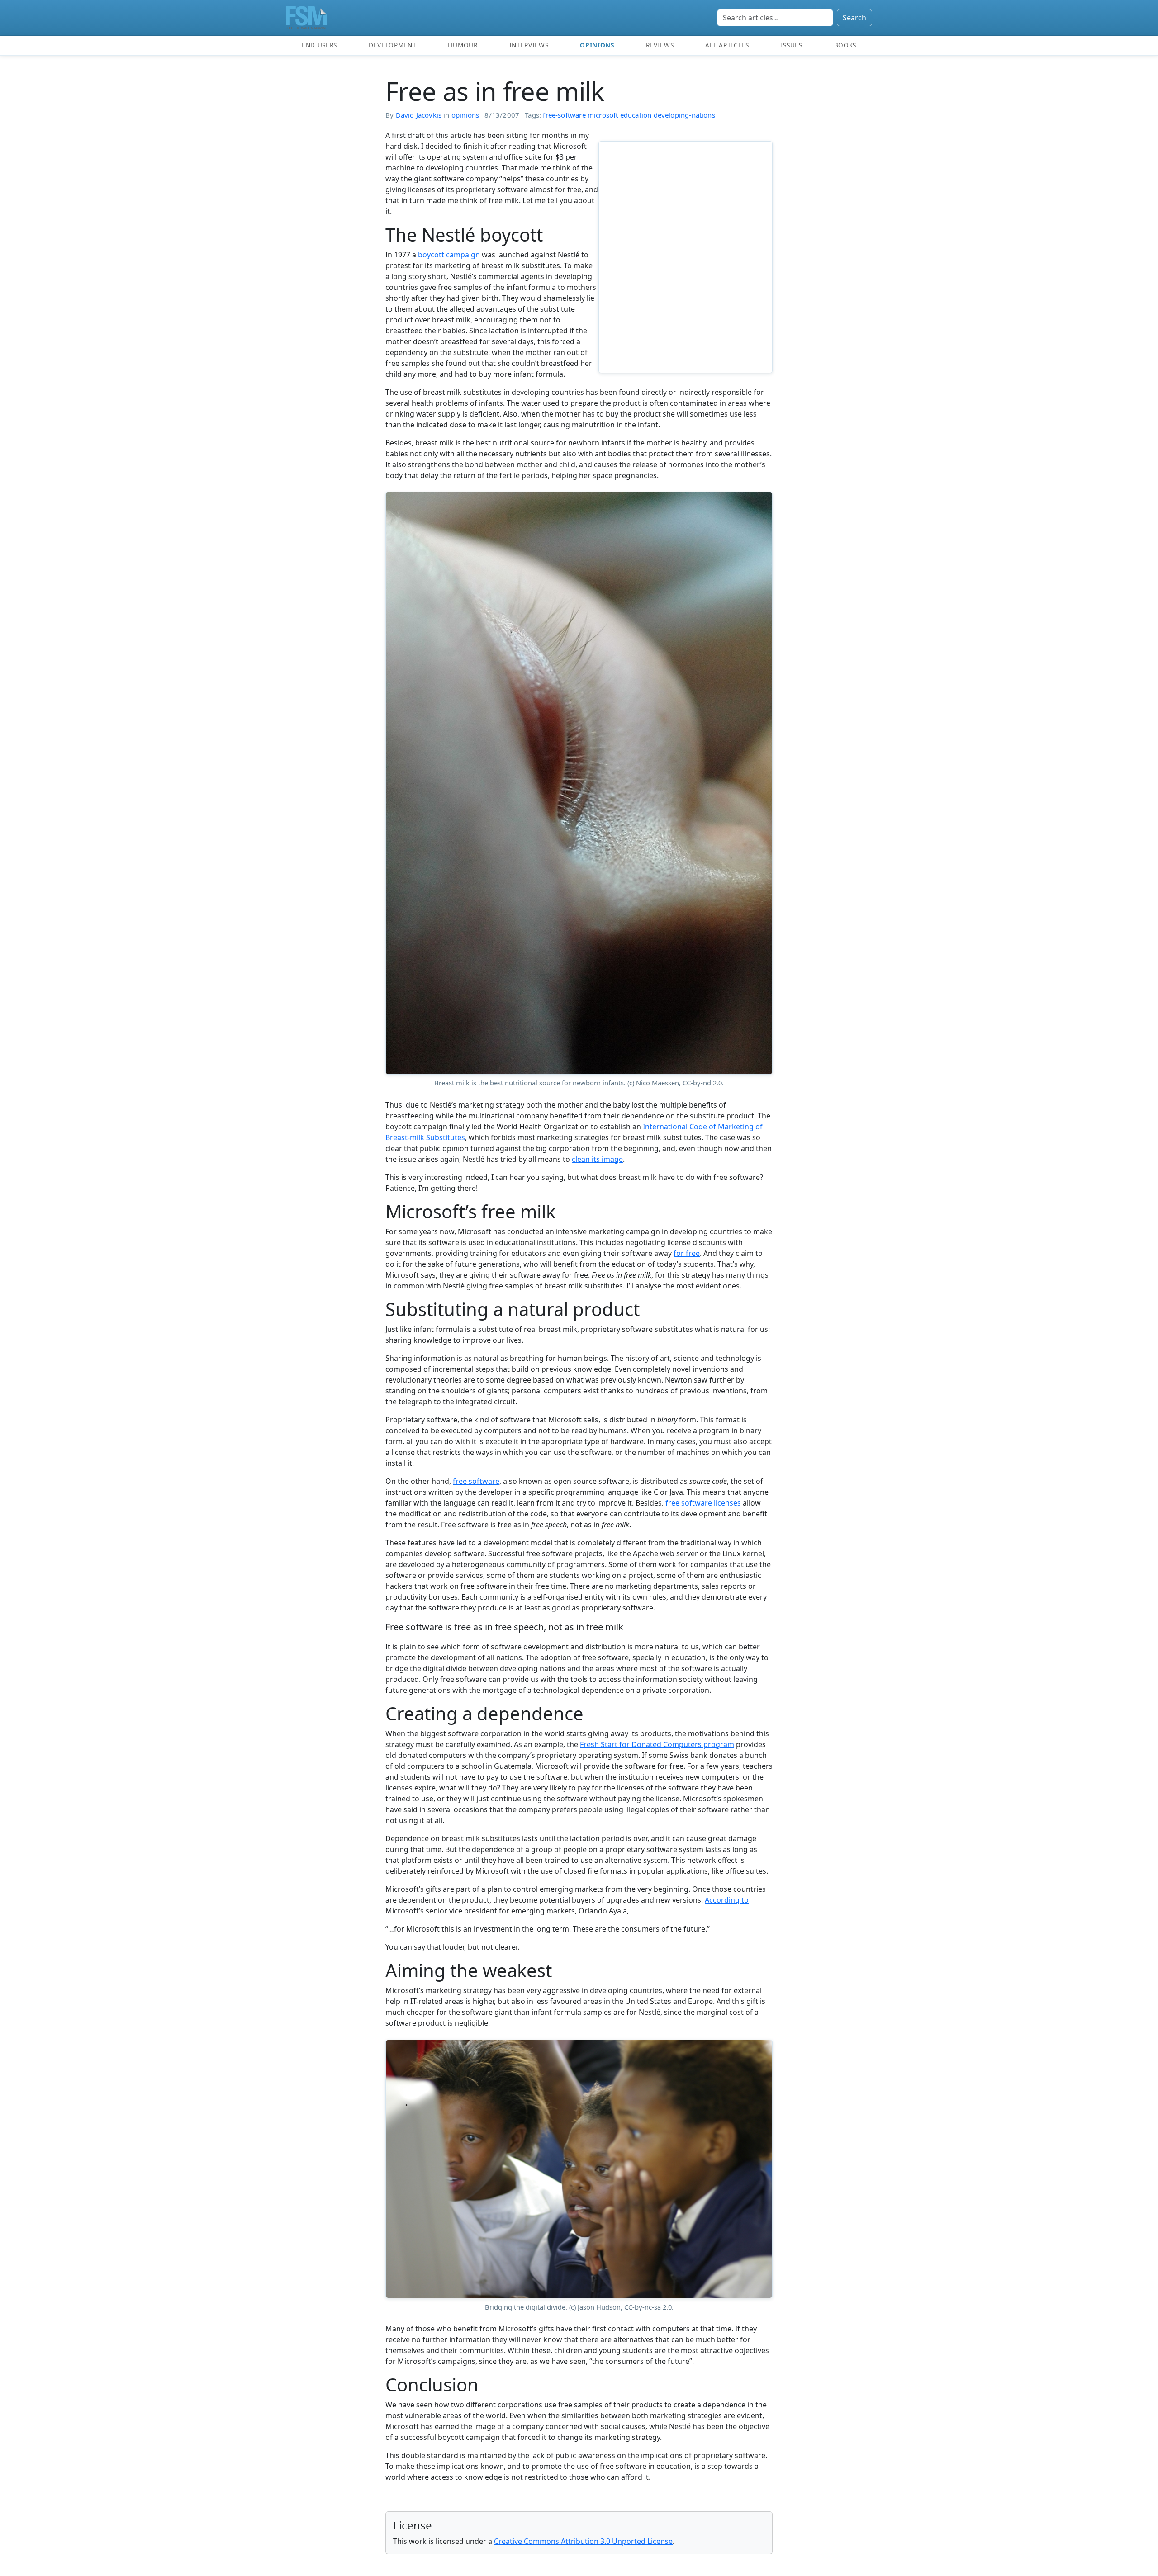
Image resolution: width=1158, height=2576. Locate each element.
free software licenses (703, 1503)
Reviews (660, 45)
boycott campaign (449, 255)
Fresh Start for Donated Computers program (657, 1744)
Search (854, 18)
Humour (463, 45)
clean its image (597, 1159)
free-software (564, 115)
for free (687, 1253)
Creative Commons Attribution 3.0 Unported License (583, 2541)
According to (727, 1900)
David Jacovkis (419, 115)
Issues (792, 45)
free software (476, 1481)
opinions (465, 115)
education (636, 115)
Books (845, 45)
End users (319, 45)
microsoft (603, 115)
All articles (727, 45)
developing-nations (684, 115)
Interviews (529, 45)
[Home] (306, 18)
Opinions (597, 45)
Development (392, 45)
